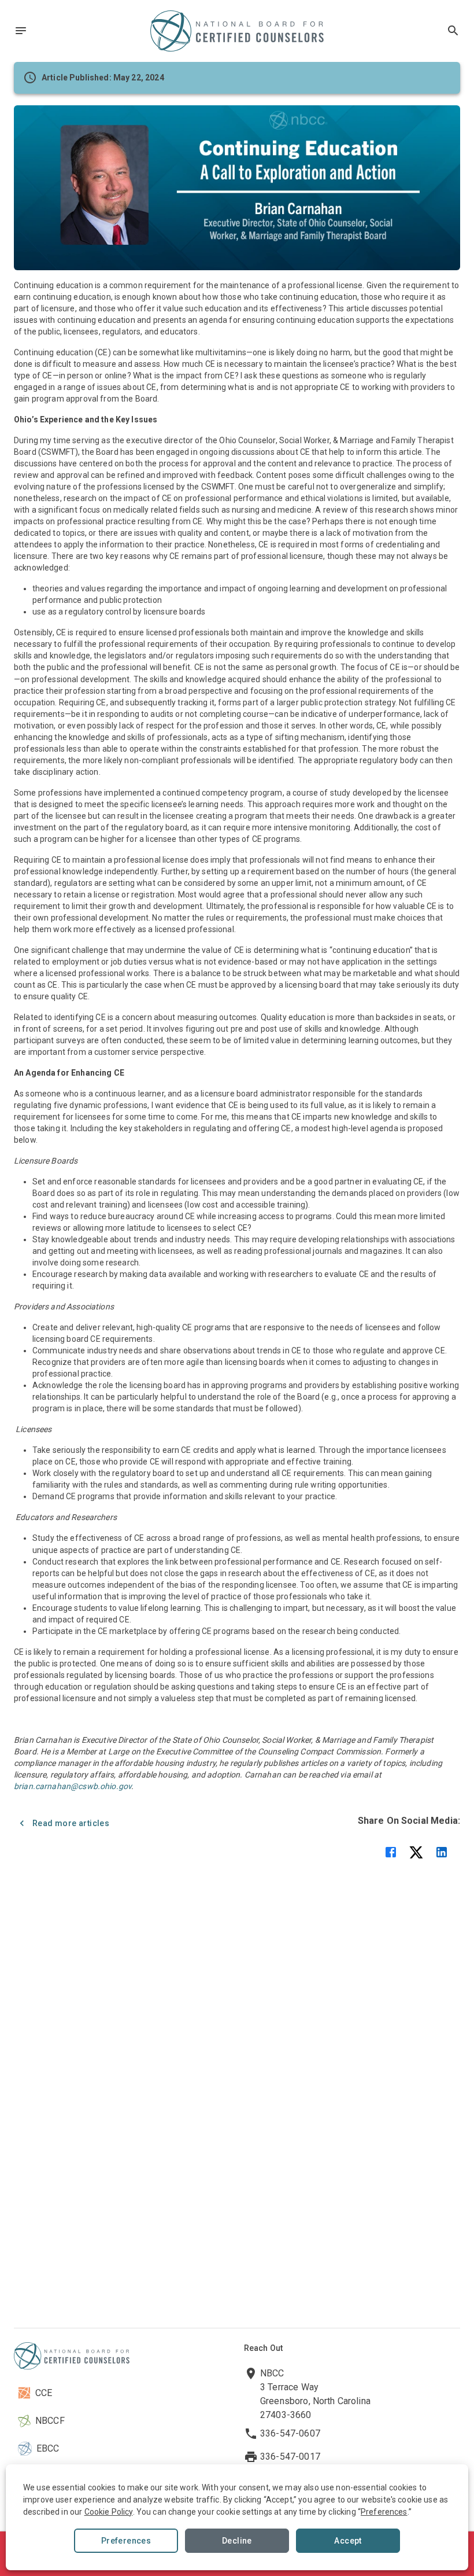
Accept (348, 2541)
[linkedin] (442, 1852)
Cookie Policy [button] (109, 2512)
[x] (416, 1852)
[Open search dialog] (453, 31)
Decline (237, 2541)
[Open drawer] (21, 31)
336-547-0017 (290, 2457)
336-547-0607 (290, 2433)
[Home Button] (237, 31)
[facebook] (391, 1852)
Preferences (126, 2541)
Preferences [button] (384, 2512)
